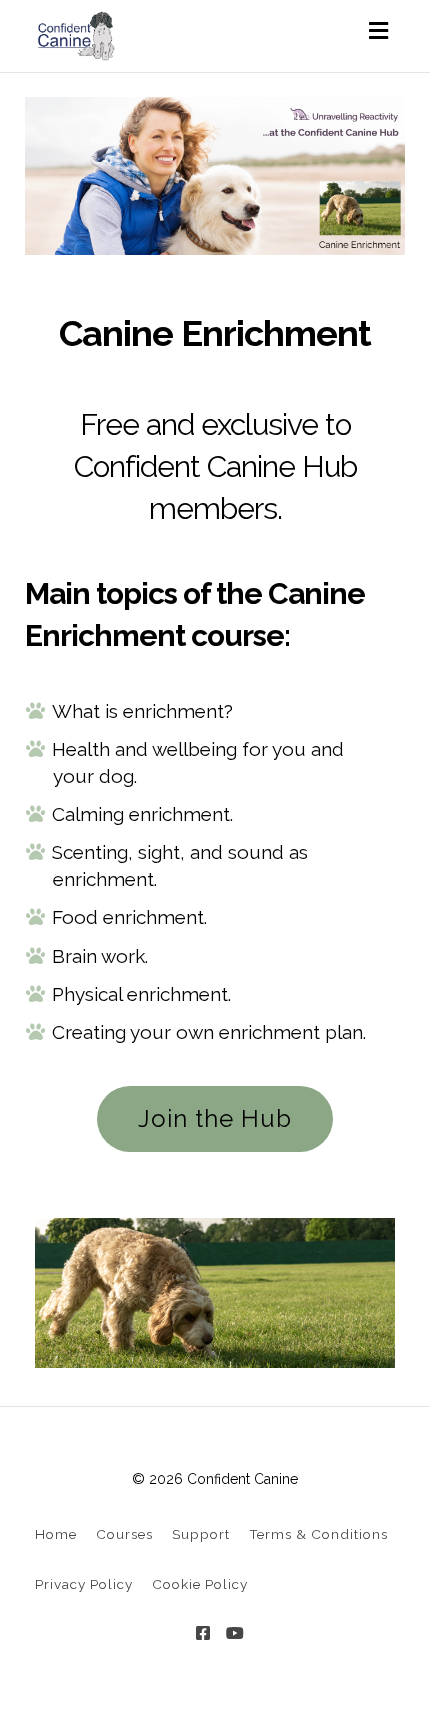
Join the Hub (215, 1118)
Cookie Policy (200, 1584)
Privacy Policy (84, 1584)
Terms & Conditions (318, 1534)
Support (201, 1534)
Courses (124, 1534)
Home (56, 1534)
